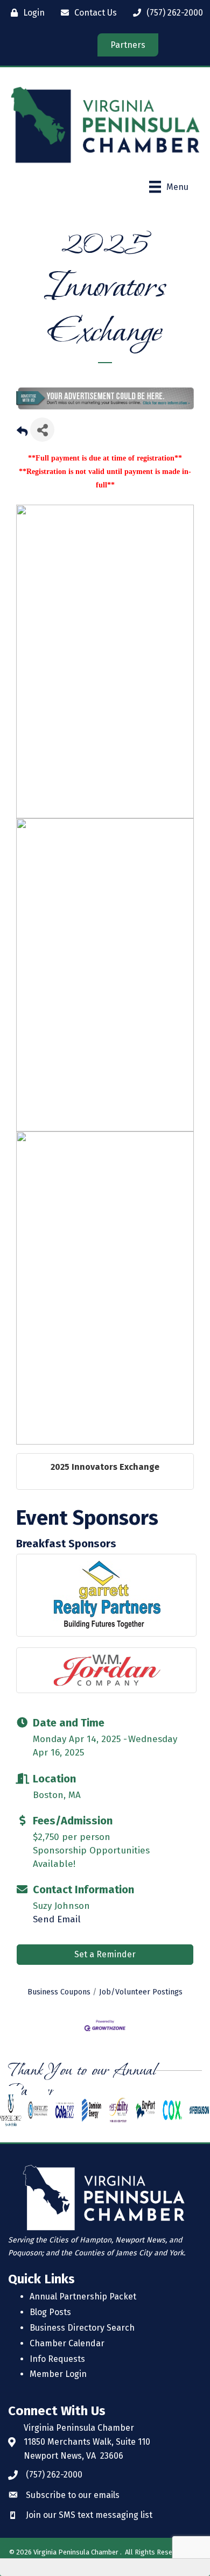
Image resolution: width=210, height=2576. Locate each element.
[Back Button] (22, 433)
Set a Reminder (105, 1954)
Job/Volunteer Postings (141, 1992)
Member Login (58, 2374)
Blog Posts (50, 2312)
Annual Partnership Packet (83, 2297)
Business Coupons (59, 1992)
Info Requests (57, 2359)
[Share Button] (42, 430)
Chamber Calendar (67, 2343)
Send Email (57, 1919)
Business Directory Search (82, 2328)
